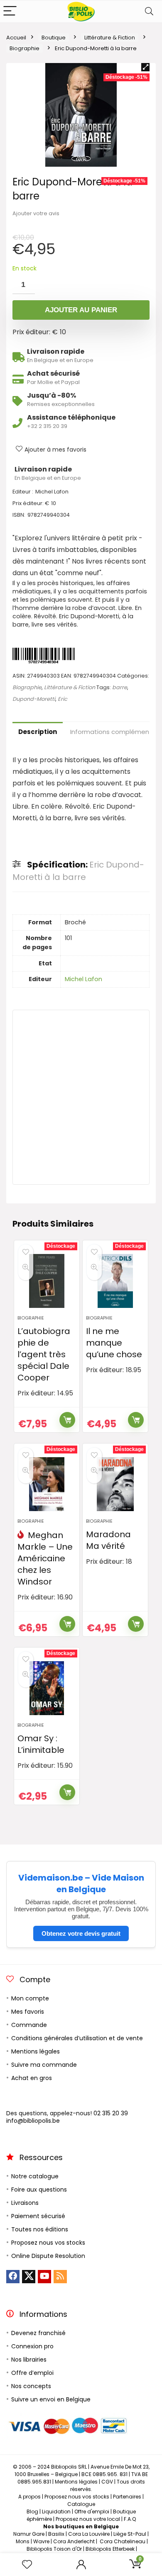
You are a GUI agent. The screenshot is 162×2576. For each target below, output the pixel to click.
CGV (107, 2482)
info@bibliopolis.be (33, 2121)
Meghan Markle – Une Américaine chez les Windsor (45, 1558)
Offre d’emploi (32, 2373)
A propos (29, 2497)
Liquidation (56, 2512)
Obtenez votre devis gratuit (81, 1933)
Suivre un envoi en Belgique (51, 2399)
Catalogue (81, 2504)
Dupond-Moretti (34, 699)
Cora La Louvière (89, 2534)
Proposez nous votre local (88, 2519)
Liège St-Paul (130, 2534)
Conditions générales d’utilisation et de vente (77, 2038)
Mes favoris (28, 2012)
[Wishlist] (27, 2565)
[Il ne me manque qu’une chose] (115, 1281)
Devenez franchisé (38, 2333)
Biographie (25, 48)
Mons (23, 2541)
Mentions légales (36, 2051)
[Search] (149, 11)
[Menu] (10, 11)
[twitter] (29, 2277)
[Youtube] (44, 2277)
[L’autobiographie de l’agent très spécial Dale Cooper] (47, 1281)
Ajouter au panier (81, 310)
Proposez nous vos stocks (48, 2243)
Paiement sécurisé (38, 2216)
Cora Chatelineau (123, 2541)
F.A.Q (130, 2519)
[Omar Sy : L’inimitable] (47, 1688)
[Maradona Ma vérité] (115, 1484)
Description (38, 732)
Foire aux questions (39, 2190)
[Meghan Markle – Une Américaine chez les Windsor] (47, 1484)
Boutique (54, 38)
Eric (63, 699)
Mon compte (30, 1998)
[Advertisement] (81, 1097)
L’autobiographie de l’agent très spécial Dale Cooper (44, 1354)
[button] (145, 67)
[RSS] (60, 2277)
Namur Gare (29, 2534)
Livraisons (25, 2203)
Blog (32, 2512)
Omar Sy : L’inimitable (41, 1744)
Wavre (41, 2541)
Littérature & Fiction (110, 38)
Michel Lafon (83, 979)
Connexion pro (32, 2346)
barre (120, 687)
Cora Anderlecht (74, 2541)
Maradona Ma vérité (108, 1540)
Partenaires (127, 2497)
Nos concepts (31, 2386)
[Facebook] (13, 2277)
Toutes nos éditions (40, 2229)
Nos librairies (29, 2360)
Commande (29, 2025)
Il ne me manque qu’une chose (114, 1343)
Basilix (56, 2534)
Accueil (16, 38)
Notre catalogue (35, 2176)
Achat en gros (32, 2078)
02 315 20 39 (111, 2113)
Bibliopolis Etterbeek (110, 2549)
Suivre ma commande (44, 2065)
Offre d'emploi (92, 2512)
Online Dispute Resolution (48, 2256)
